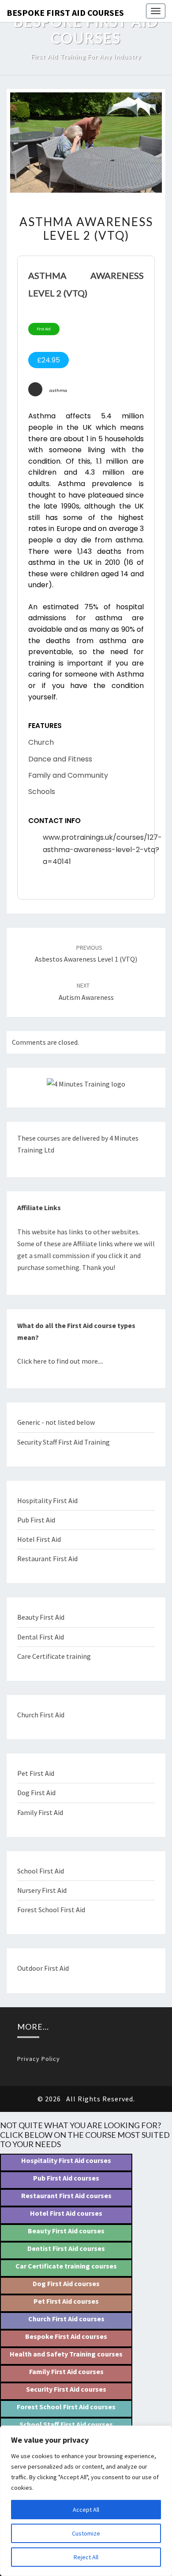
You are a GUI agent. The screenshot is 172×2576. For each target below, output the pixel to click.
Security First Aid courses (66, 2389)
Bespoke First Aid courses (66, 2336)
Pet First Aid (36, 1773)
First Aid (44, 329)
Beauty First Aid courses (66, 2231)
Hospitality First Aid (47, 1500)
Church (41, 742)
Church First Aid (41, 1715)
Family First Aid (40, 1812)
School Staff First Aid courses (66, 2424)
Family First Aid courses (66, 2371)
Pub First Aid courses (66, 2178)
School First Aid (41, 1871)
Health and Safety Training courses (66, 2354)
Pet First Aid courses (66, 2301)
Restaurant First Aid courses (66, 2195)
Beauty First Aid (41, 1617)
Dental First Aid (41, 1637)
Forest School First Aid (51, 1910)
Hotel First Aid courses (66, 2213)
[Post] (56, 885)
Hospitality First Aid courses (66, 2160)
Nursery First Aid (42, 1890)
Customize (86, 2533)
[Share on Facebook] (68, 885)
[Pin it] (43, 885)
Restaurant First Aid (47, 1559)
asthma (58, 390)
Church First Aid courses (66, 2319)
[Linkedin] (31, 885)
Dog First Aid (36, 1793)
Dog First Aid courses (66, 2283)
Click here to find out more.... (60, 1361)
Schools (42, 792)
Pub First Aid (36, 1520)
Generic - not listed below (56, 1422)
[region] (86, 2501)
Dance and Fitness (60, 759)
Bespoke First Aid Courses (65, 13)
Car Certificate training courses (66, 2266)
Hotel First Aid (39, 1539)
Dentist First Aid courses (66, 2248)
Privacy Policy (39, 2059)
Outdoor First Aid (43, 1968)
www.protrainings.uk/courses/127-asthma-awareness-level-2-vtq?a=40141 (102, 849)
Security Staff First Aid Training (64, 1442)
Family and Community (68, 775)
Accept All (86, 2510)
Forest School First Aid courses (66, 2407)
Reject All (86, 2557)
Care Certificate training (54, 1656)
